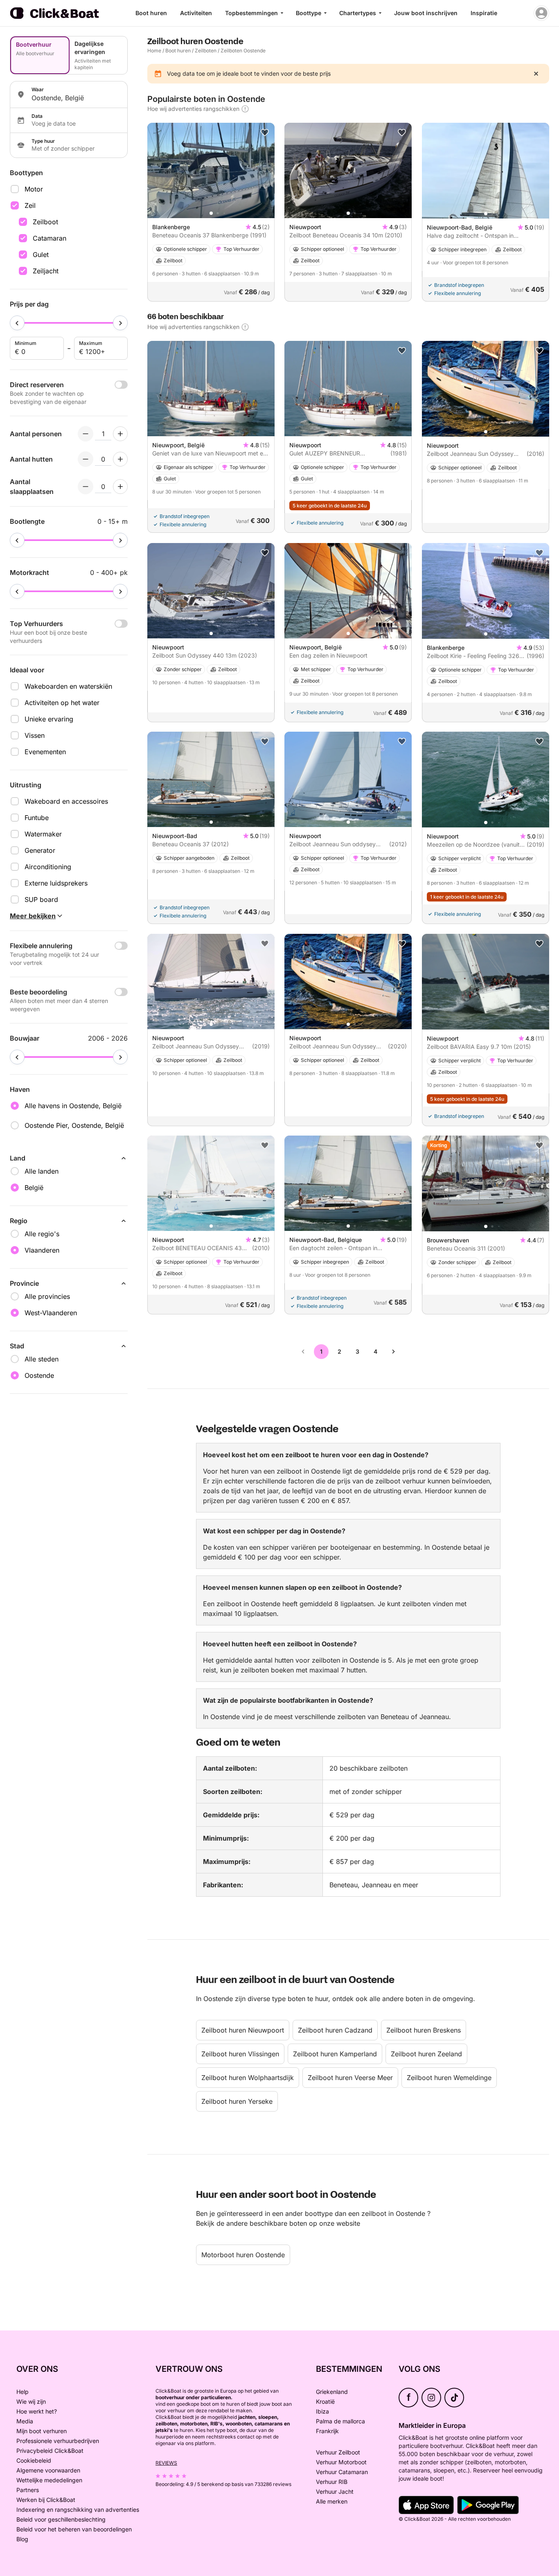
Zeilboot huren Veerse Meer (350, 2078)
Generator (40, 850)
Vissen (35, 735)
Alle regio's (42, 1234)
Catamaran (50, 238)
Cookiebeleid (34, 2460)
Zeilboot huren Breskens (424, 2030)
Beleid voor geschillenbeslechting (61, 2519)
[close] (536, 74)
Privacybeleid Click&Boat (50, 2451)
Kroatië (325, 2401)
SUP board (41, 899)
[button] (211, 213)
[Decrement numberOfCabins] (86, 459)
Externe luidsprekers (56, 883)
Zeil (30, 205)
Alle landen (42, 1171)
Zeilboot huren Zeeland (426, 2054)
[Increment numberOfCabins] (120, 459)
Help (23, 2392)
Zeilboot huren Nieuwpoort (243, 2030)
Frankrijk (327, 2431)
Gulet (41, 255)
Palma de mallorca (340, 2421)
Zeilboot (45, 222)
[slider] (17, 323)
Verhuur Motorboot (341, 2462)
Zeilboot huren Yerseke (237, 2101)
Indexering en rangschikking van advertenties (78, 2510)
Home (154, 51)
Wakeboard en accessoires (66, 801)
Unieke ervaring (49, 719)
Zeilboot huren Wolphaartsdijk (248, 2078)
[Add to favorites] (265, 133)
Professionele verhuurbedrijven (58, 2441)
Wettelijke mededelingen (49, 2480)
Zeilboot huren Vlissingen (240, 2054)
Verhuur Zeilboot (338, 2452)
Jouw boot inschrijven (426, 13)
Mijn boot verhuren (42, 2431)
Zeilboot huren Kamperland (335, 2054)
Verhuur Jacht (335, 2491)
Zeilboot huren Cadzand (335, 2030)
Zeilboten (206, 51)
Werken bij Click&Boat (46, 2500)
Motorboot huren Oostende (243, 2255)
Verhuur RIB (332, 2482)
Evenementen (45, 752)
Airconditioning (48, 867)
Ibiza (322, 2411)
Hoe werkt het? (37, 2411)
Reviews (166, 2463)
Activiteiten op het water (62, 703)
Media (25, 2421)
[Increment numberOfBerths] (120, 487)
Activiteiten (196, 13)
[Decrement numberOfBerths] (86, 487)
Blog (22, 2539)
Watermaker (43, 834)
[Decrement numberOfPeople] (86, 434)
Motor (34, 189)
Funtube (37, 818)
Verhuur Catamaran (342, 2472)
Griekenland (332, 2392)
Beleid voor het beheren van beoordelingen (74, 2529)
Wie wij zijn (31, 2401)
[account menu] (541, 13)
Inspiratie (484, 13)
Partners (28, 2490)
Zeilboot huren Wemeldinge (449, 2078)
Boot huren (151, 13)
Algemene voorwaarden (48, 2470)
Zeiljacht (46, 271)
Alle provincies (47, 1296)
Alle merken (332, 2501)
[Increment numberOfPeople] (120, 434)
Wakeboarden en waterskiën (68, 686)
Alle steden (42, 1359)
